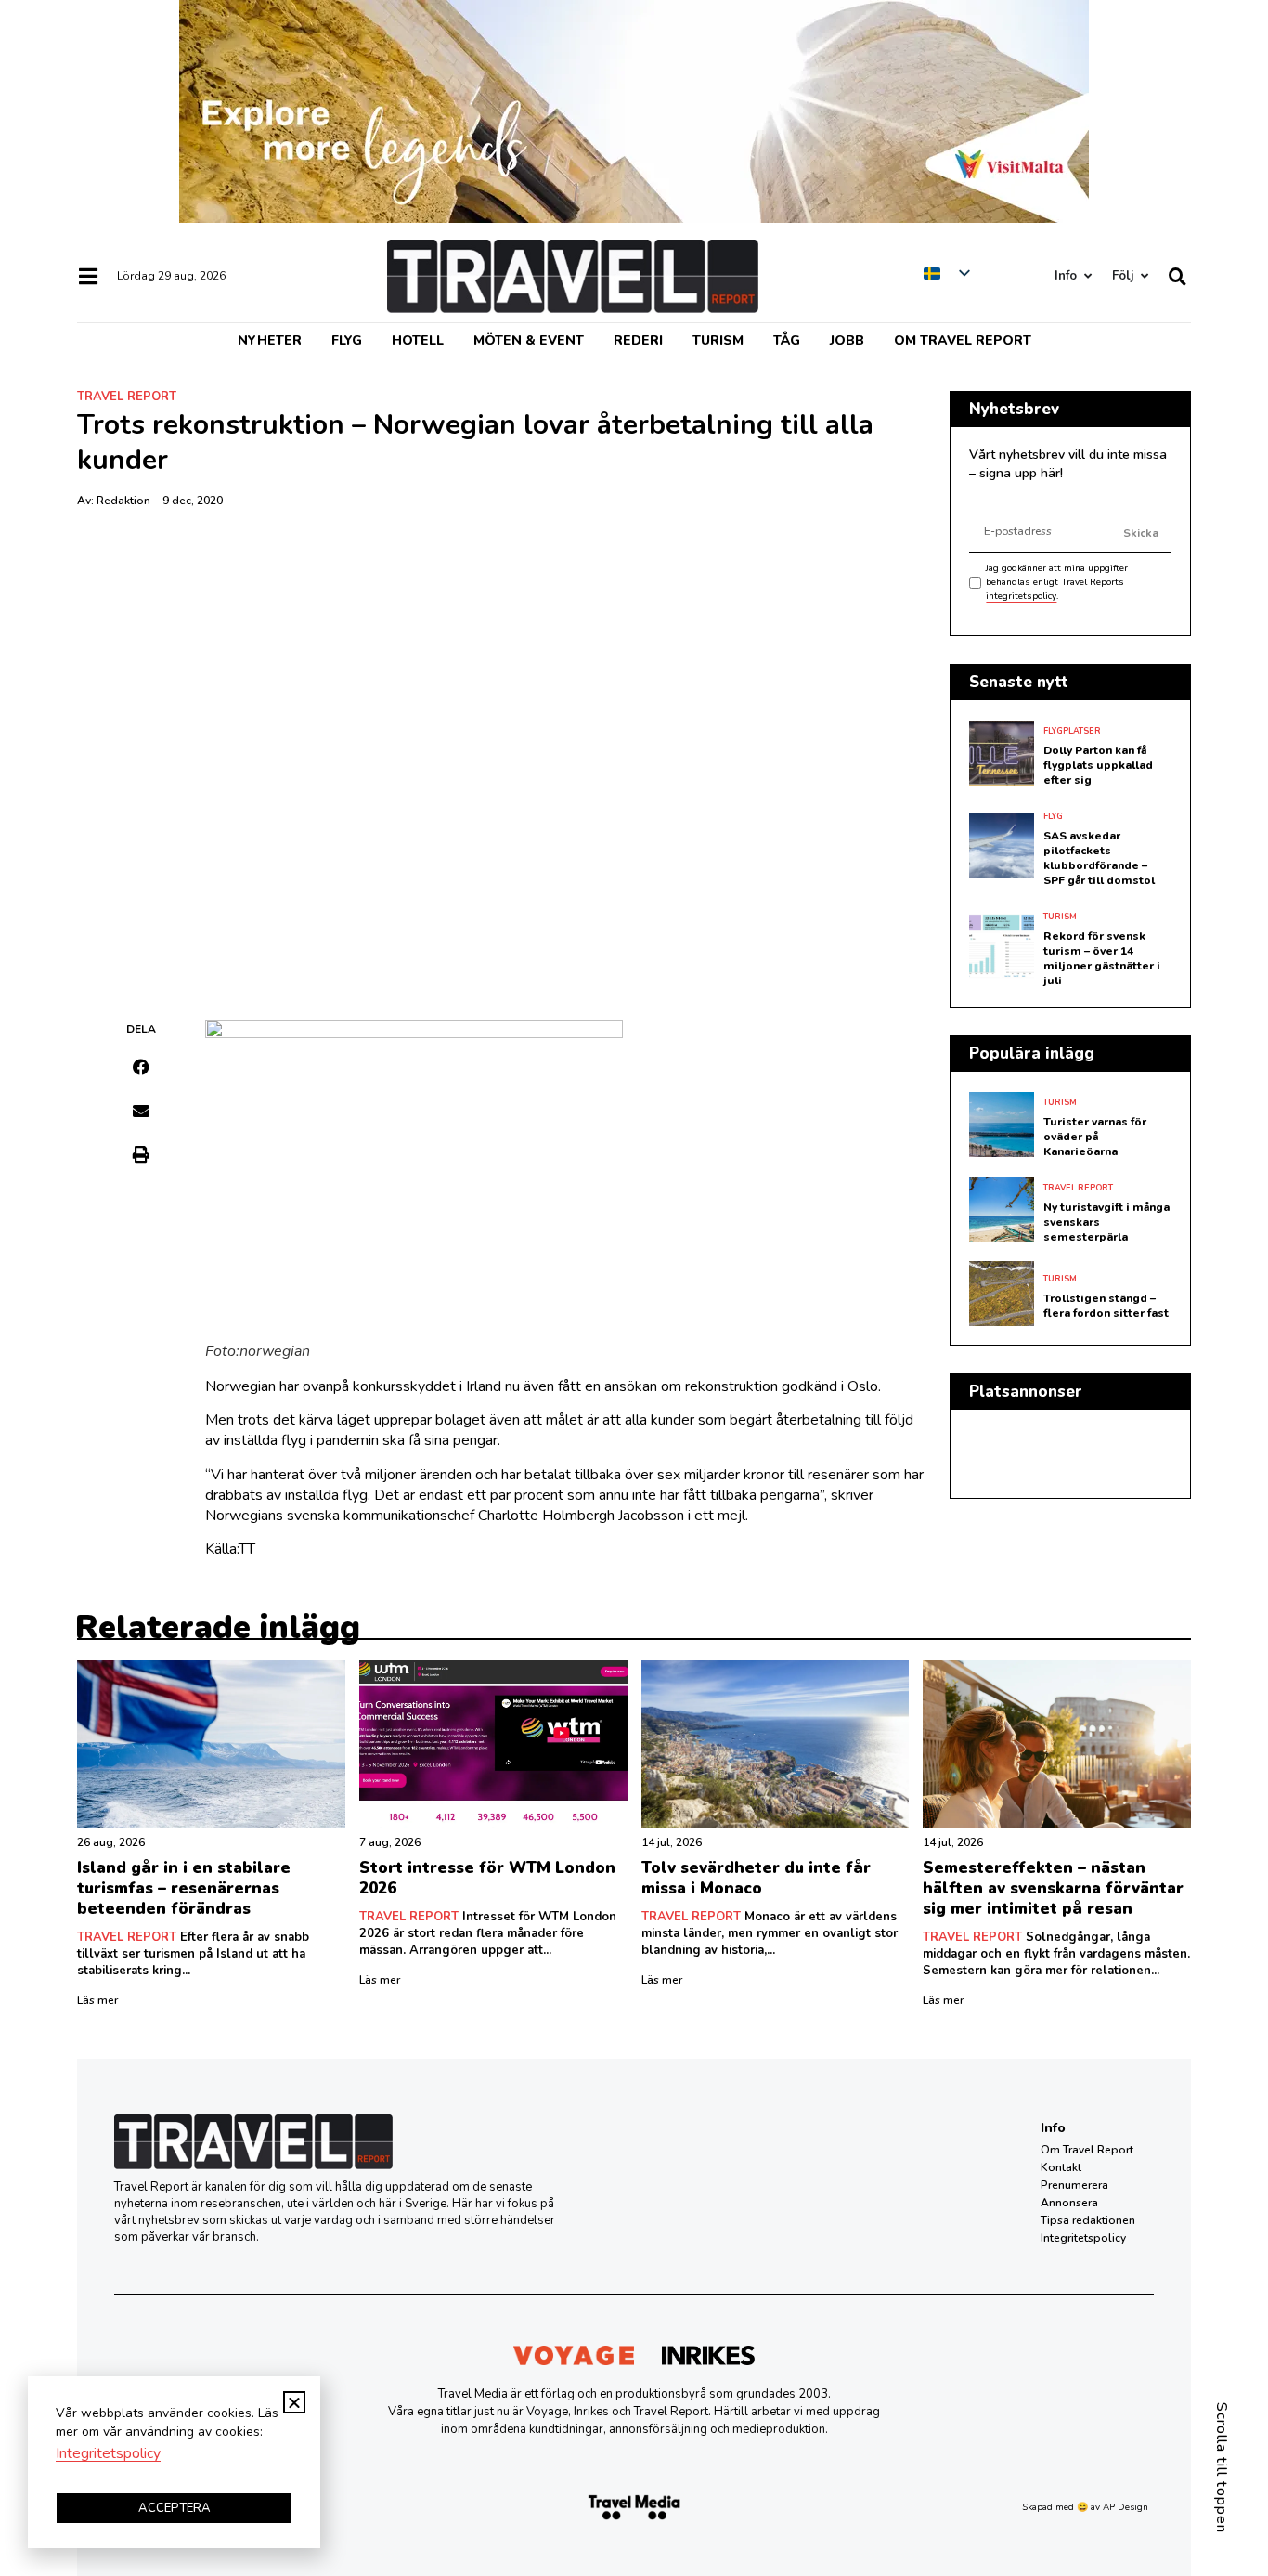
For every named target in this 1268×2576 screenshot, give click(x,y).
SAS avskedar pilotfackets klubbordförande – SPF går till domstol (1099, 858)
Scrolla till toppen (1222, 2468)
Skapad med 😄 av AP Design (1085, 2507)
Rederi (638, 340)
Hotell (418, 340)
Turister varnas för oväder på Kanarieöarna (1095, 1137)
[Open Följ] (1144, 276)
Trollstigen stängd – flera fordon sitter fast (1106, 1306)
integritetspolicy (1021, 596)
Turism (718, 340)
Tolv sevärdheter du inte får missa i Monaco (756, 1878)
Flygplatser (1072, 731)
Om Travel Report (963, 340)
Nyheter (270, 340)
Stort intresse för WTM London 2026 (487, 1878)
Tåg (787, 340)
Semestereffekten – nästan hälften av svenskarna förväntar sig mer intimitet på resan (1053, 1888)
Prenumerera (1074, 2185)
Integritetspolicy (1083, 2238)
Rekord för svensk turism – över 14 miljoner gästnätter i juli (1102, 958)
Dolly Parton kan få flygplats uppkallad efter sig (1098, 765)
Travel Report (127, 397)
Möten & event (529, 340)
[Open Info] (1087, 276)
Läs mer (97, 2000)
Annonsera (1069, 2203)
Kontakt (1061, 2167)
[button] (142, 1067)
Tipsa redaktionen (1088, 2220)
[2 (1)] (634, 218)
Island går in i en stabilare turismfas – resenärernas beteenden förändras (184, 1888)
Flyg (347, 340)
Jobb (847, 340)
